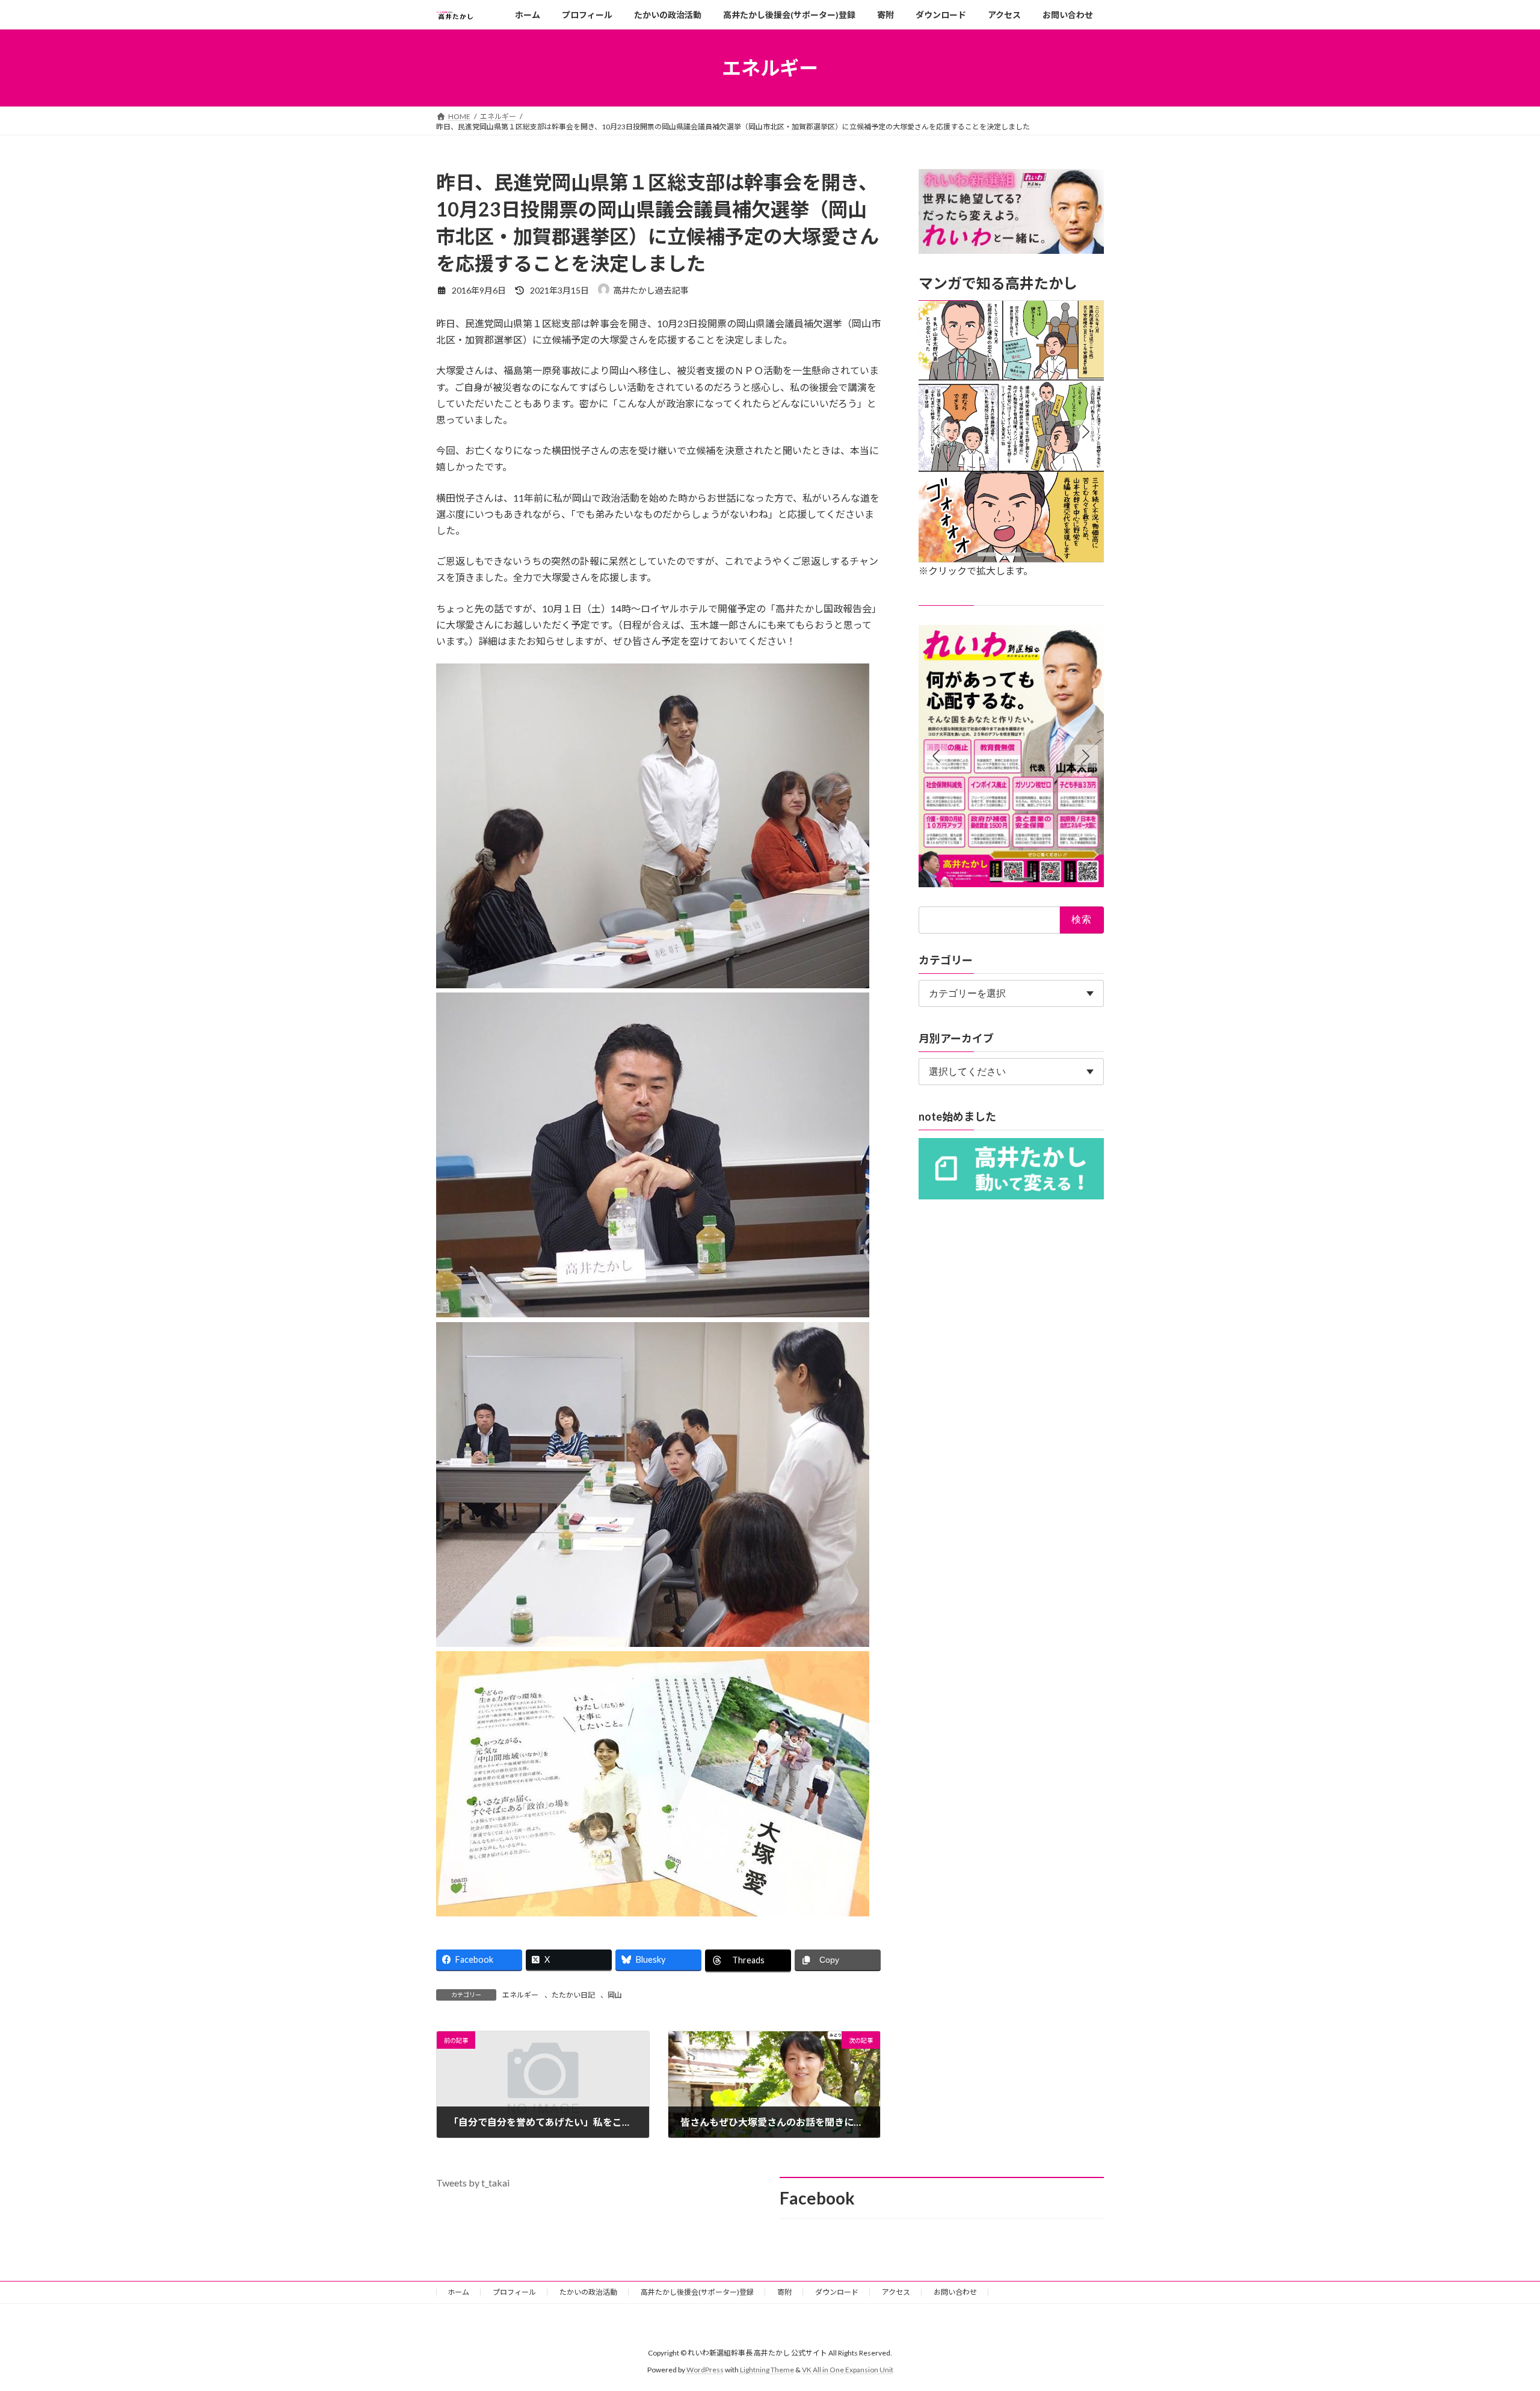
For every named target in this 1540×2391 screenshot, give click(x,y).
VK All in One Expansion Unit (848, 2370)
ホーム (458, 2292)
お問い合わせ (955, 2292)
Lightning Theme (767, 2370)
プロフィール (514, 2292)
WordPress (705, 2370)
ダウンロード (837, 2292)
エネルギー (520, 1995)
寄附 (784, 2292)
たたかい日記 (573, 1995)
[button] (1086, 432)
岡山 (615, 1995)
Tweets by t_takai (473, 2183)
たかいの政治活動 (588, 2292)
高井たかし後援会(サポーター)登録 (697, 2292)
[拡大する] (1103, 318)
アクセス (896, 2292)
